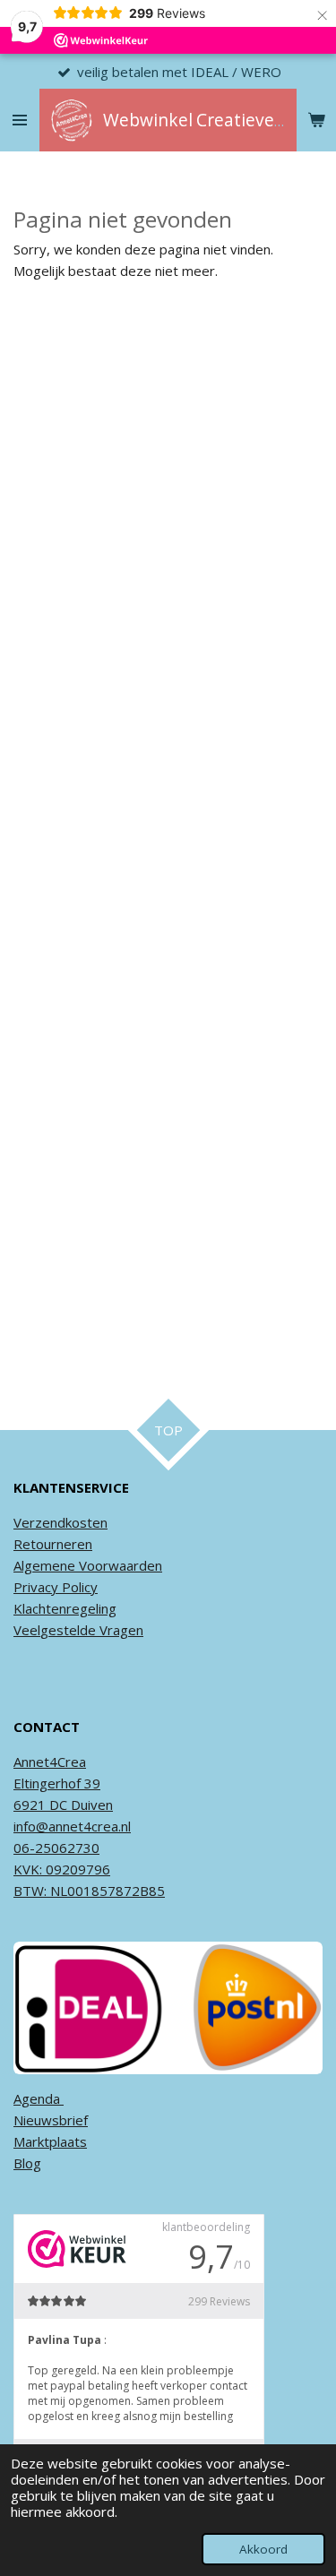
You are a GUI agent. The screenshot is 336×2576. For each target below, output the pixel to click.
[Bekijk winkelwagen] (316, 120)
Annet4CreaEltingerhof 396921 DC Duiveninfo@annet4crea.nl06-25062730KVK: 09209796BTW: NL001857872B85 (89, 1826)
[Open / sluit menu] (20, 120)
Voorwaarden (119, 1565)
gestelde (68, 1630)
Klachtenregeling (65, 1608)
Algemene (44, 1565)
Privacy (36, 1587)
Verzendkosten (60, 1522)
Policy (78, 1587)
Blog (27, 2163)
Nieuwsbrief (51, 2120)
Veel (27, 1630)
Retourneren (53, 1544)
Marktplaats (50, 2141)
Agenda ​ (39, 2098)
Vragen (120, 1630)
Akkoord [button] (263, 2549)
